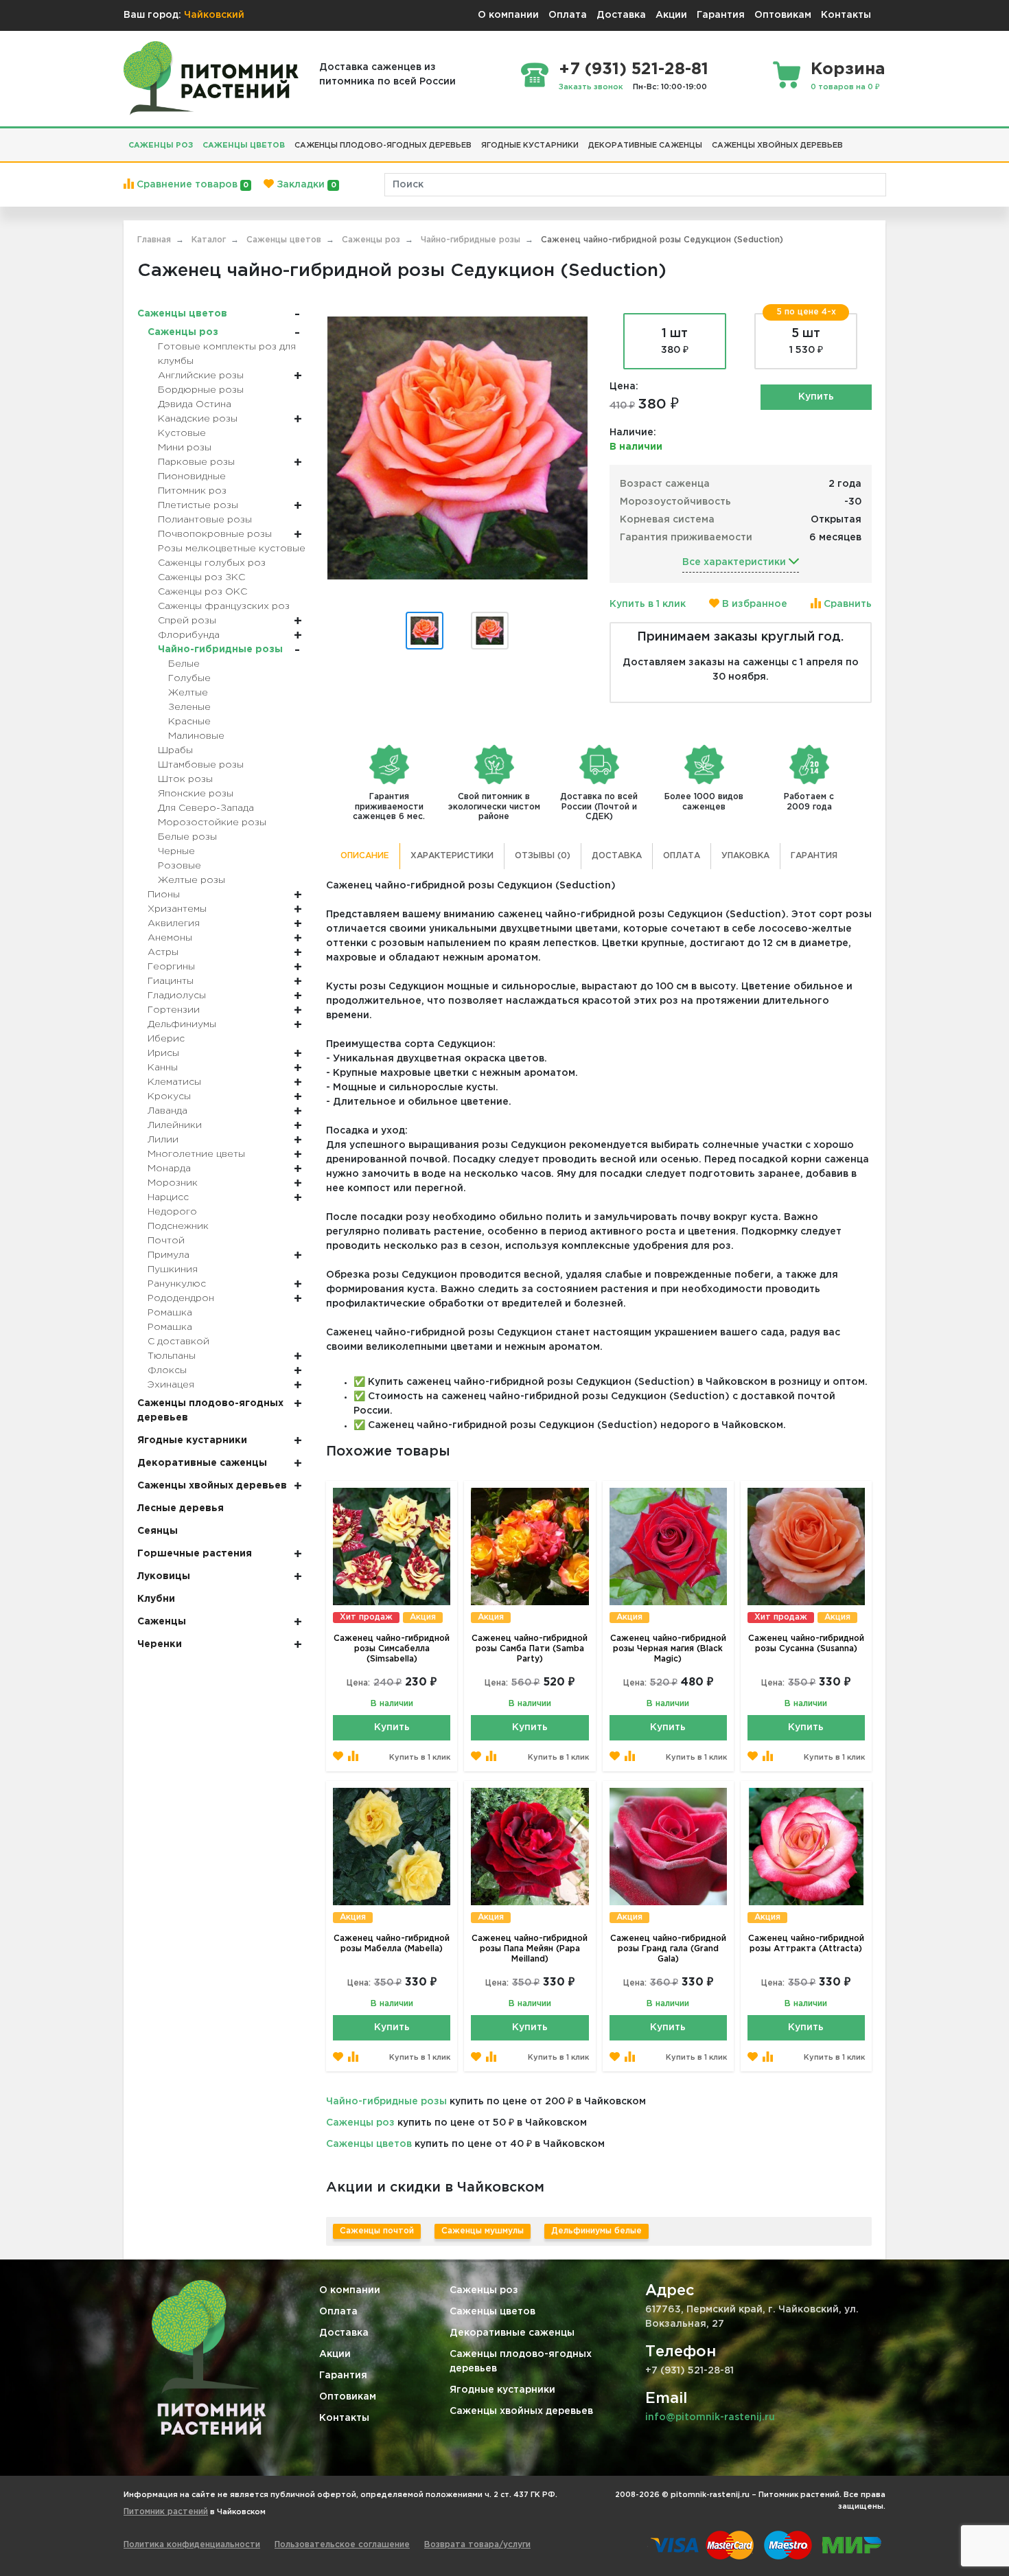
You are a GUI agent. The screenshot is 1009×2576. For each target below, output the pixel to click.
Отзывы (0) (543, 856)
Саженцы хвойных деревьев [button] (777, 146)
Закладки (305, 185)
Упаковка (745, 856)
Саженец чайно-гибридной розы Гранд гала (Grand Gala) (668, 1949)
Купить (816, 397)
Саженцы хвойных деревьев (521, 2411)
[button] (853, 140)
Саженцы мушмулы (483, 2231)
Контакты (846, 15)
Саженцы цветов (369, 2144)
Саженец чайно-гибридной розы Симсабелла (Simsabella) (392, 1649)
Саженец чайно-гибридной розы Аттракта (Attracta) (806, 1944)
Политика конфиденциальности (192, 2545)
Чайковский (214, 15)
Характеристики (452, 856)
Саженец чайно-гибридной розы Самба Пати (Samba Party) (530, 1649)
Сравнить (846, 604)
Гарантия (721, 15)
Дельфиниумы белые (596, 2231)
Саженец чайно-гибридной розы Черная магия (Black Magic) (668, 1649)
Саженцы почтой (377, 2231)
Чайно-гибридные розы (386, 2102)
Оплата (568, 15)
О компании (508, 15)
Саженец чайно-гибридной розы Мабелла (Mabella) (392, 1944)
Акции (671, 15)
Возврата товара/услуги (477, 2545)
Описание (365, 856)
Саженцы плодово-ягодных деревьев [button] (383, 146)
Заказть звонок (591, 87)
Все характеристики (735, 562)
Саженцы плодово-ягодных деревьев (521, 2361)
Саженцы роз (360, 2123)
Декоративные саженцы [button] (645, 146)
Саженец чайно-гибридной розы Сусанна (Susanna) (806, 1644)
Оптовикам (783, 15)
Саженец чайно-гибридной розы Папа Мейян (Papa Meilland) (530, 1949)
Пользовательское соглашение (342, 2545)
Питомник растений (166, 2512)
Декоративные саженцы (512, 2333)
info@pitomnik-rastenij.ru (710, 2417)
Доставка (621, 15)
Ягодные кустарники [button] (530, 146)
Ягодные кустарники (502, 2390)
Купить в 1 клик (648, 604)
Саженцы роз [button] (161, 146)
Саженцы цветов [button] (244, 146)
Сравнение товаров (191, 185)
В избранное (753, 604)
